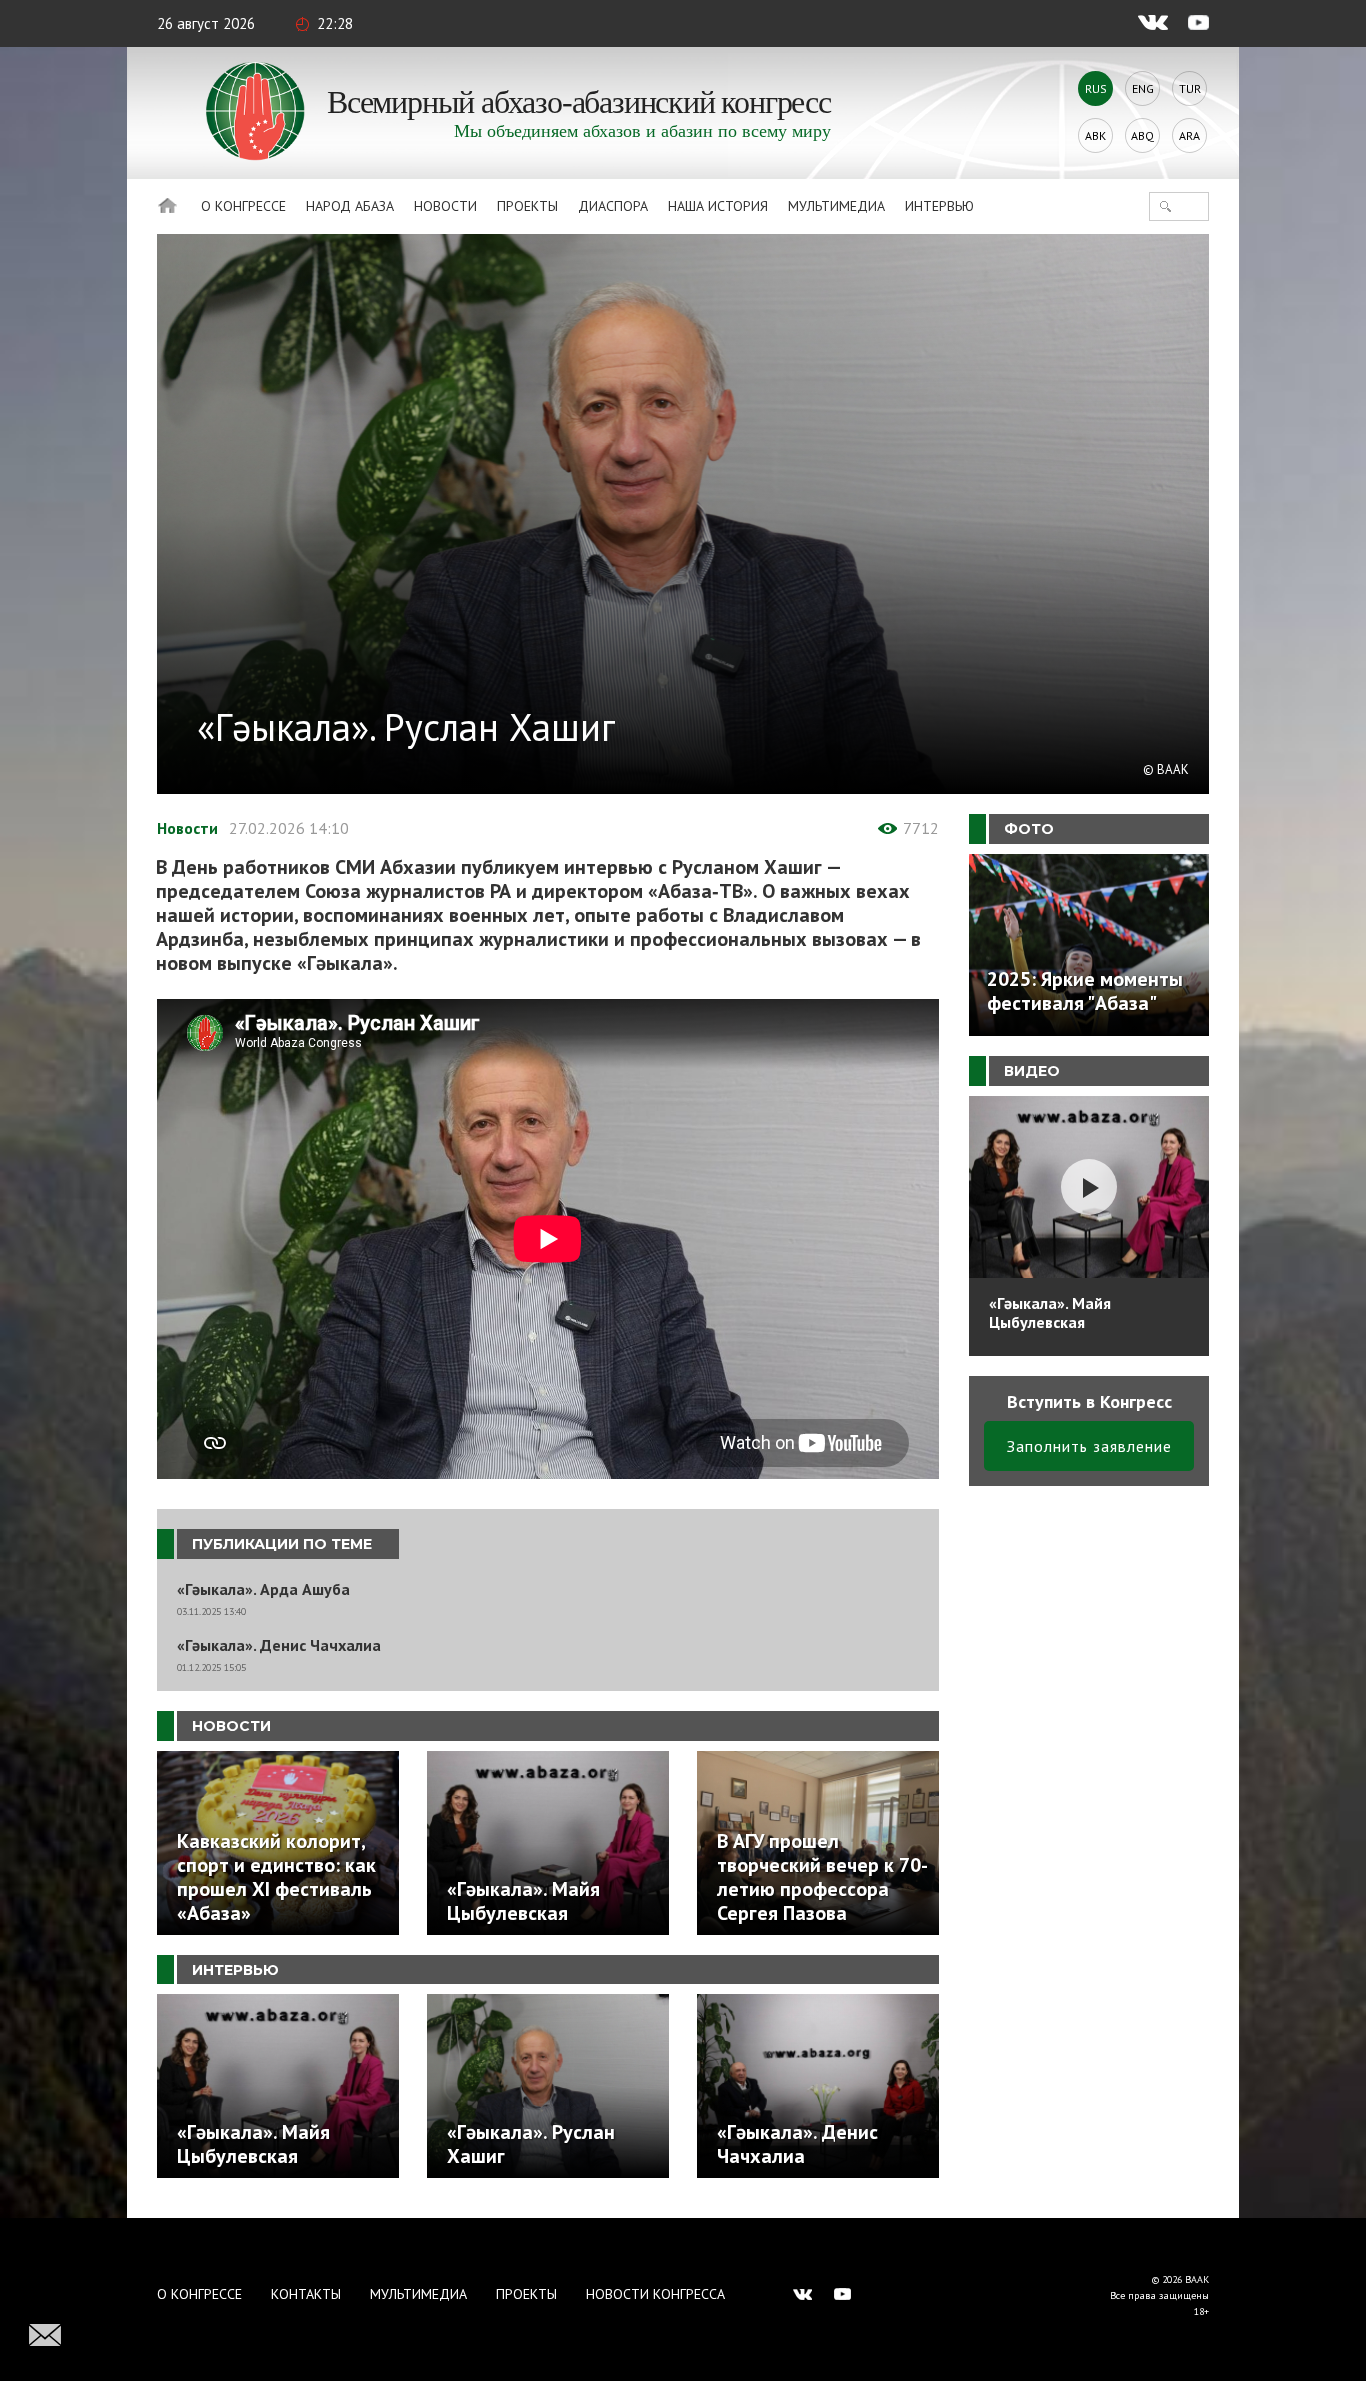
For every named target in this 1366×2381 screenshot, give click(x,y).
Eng (1143, 88)
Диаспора (613, 206)
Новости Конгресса (655, 2294)
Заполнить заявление (1089, 1446)
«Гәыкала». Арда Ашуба (263, 1589)
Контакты (306, 2294)
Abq (1142, 135)
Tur (1190, 88)
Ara (1189, 135)
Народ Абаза (350, 206)
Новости (445, 206)
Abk (1095, 135)
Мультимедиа (836, 206)
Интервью (939, 206)
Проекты (527, 206)
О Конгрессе (243, 206)
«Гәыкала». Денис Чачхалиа (279, 1645)
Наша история (718, 206)
